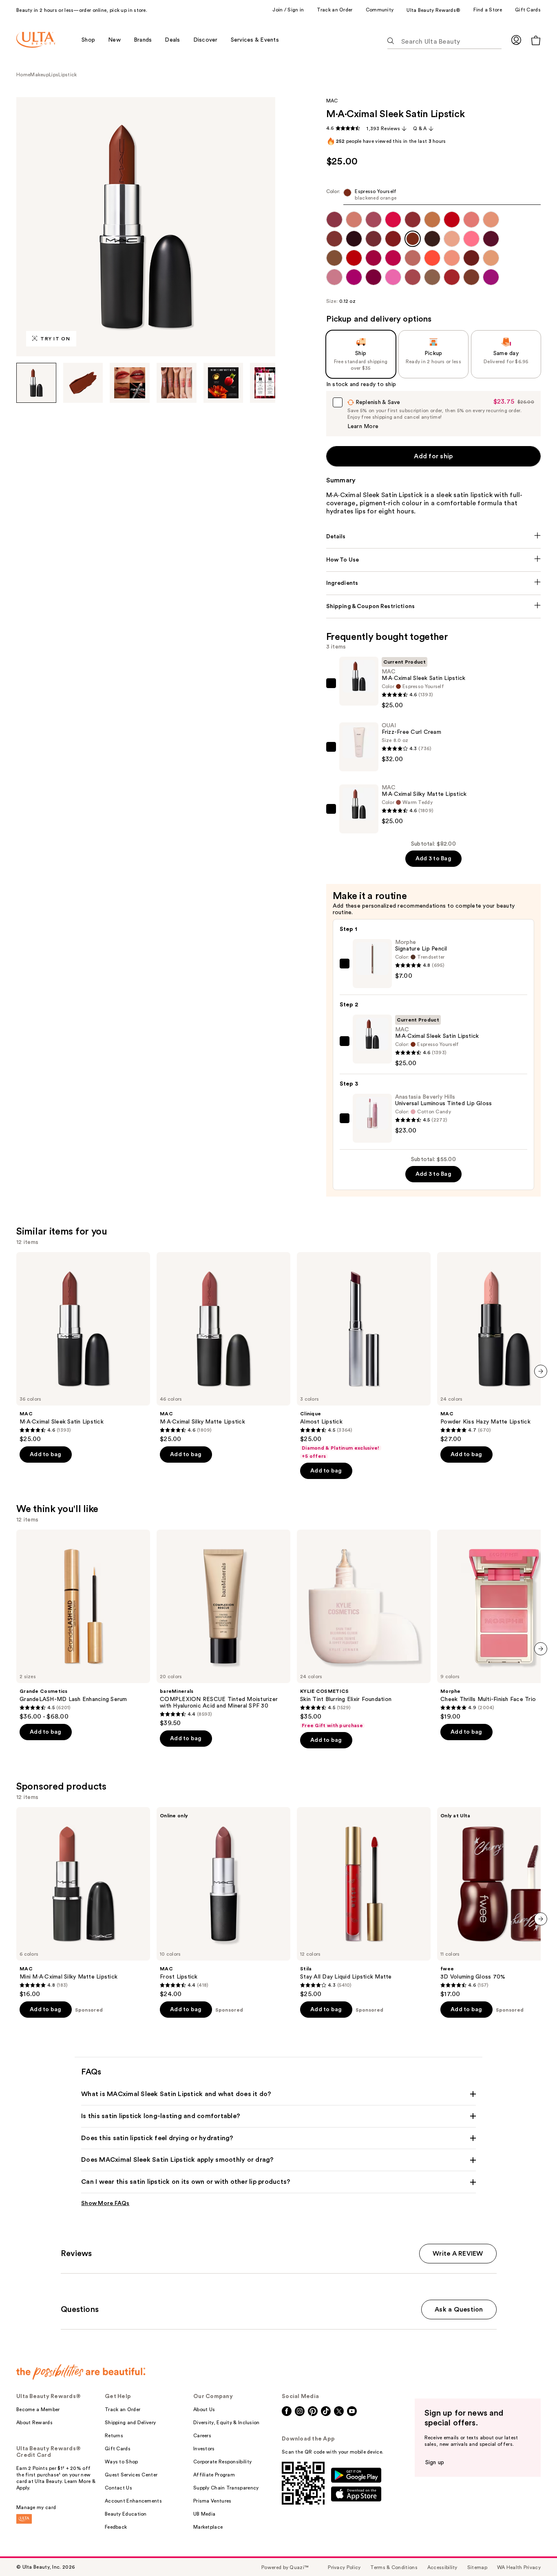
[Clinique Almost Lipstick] (364, 1356)
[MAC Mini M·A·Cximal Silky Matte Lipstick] (83, 1903)
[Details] (434, 537)
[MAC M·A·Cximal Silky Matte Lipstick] (223, 1348)
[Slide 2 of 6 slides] (83, 383)
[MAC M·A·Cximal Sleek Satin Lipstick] (83, 1348)
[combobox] (434, 197)
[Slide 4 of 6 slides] (177, 383)
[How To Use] (434, 560)
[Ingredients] (434, 583)
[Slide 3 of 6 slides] (130, 383)
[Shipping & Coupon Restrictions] (434, 606)
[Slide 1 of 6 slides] (36, 383)
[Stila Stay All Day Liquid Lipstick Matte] (364, 1903)
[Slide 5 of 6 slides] (223, 383)
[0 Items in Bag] (536, 40)
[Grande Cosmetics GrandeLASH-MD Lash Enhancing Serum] (83, 1625)
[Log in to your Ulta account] (516, 40)
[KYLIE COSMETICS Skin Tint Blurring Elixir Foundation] (364, 1629)
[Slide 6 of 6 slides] (270, 383)
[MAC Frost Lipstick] (223, 1903)
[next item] (541, 1371)
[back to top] (533, 2552)
